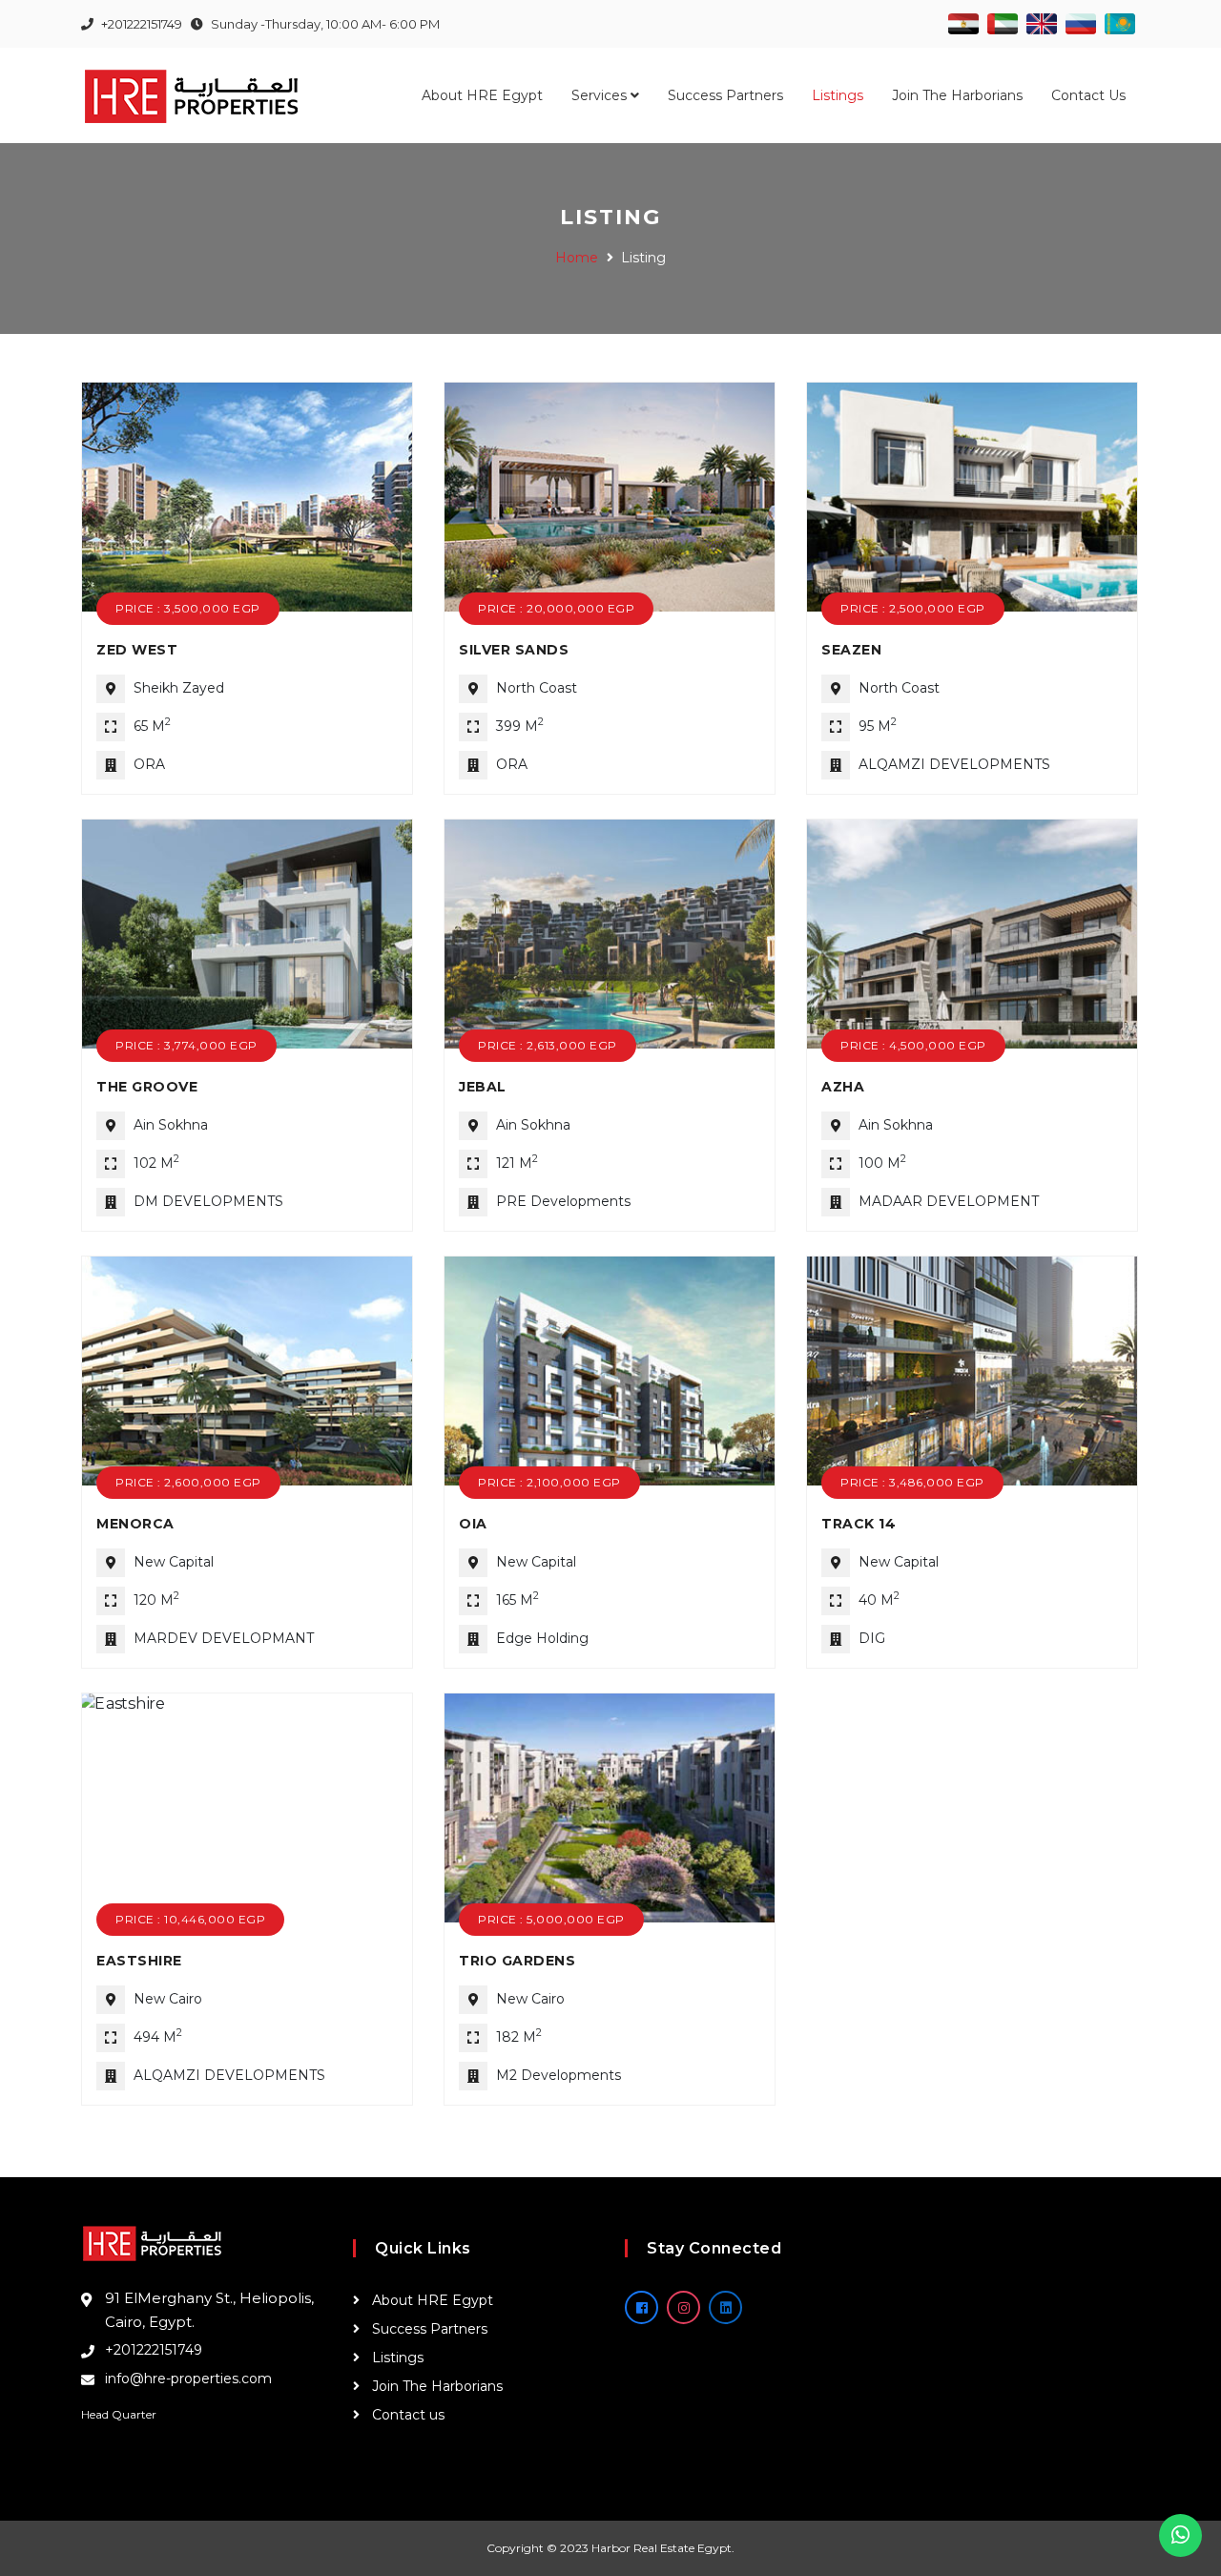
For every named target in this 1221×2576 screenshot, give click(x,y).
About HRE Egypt (482, 95)
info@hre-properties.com (188, 2379)
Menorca (135, 1524)
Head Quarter (119, 2414)
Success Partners (725, 95)
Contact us (1088, 95)
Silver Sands (514, 650)
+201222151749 (154, 2350)
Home (577, 258)
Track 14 (859, 1524)
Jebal (483, 1087)
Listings (838, 95)
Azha (843, 1087)
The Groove (147, 1087)
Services (601, 95)
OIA (473, 1524)
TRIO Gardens (517, 1961)
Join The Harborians (957, 95)
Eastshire (139, 1961)
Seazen (851, 650)
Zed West (137, 650)
